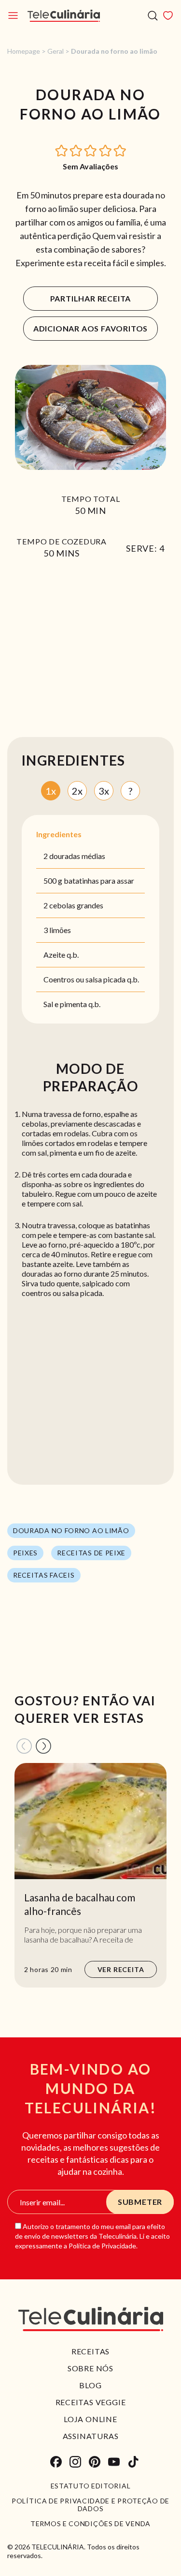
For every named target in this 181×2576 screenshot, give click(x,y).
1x (51, 791)
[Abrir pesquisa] (153, 16)
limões (60, 930)
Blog (90, 2385)
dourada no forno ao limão (71, 1530)
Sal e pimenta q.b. (72, 1004)
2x (77, 791)
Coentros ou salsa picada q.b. (91, 979)
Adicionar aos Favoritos (90, 328)
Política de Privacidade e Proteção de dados (90, 2505)
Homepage (24, 51)
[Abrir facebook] (56, 2462)
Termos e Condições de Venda (90, 2524)
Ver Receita (121, 1969)
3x (104, 791)
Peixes (25, 1553)
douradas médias (77, 856)
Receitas (90, 2351)
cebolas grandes (76, 905)
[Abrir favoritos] (168, 15)
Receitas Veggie (91, 2402)
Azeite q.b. (61, 955)
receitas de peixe (91, 1553)
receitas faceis (44, 1575)
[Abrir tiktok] (133, 2462)
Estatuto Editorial (91, 2486)
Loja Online (90, 2419)
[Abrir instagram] (75, 2462)
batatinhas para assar (99, 881)
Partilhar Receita (91, 298)
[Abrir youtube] (114, 2462)
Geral (56, 51)
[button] (62, 150)
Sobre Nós (90, 2368)
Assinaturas (91, 2436)
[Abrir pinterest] (95, 2462)
